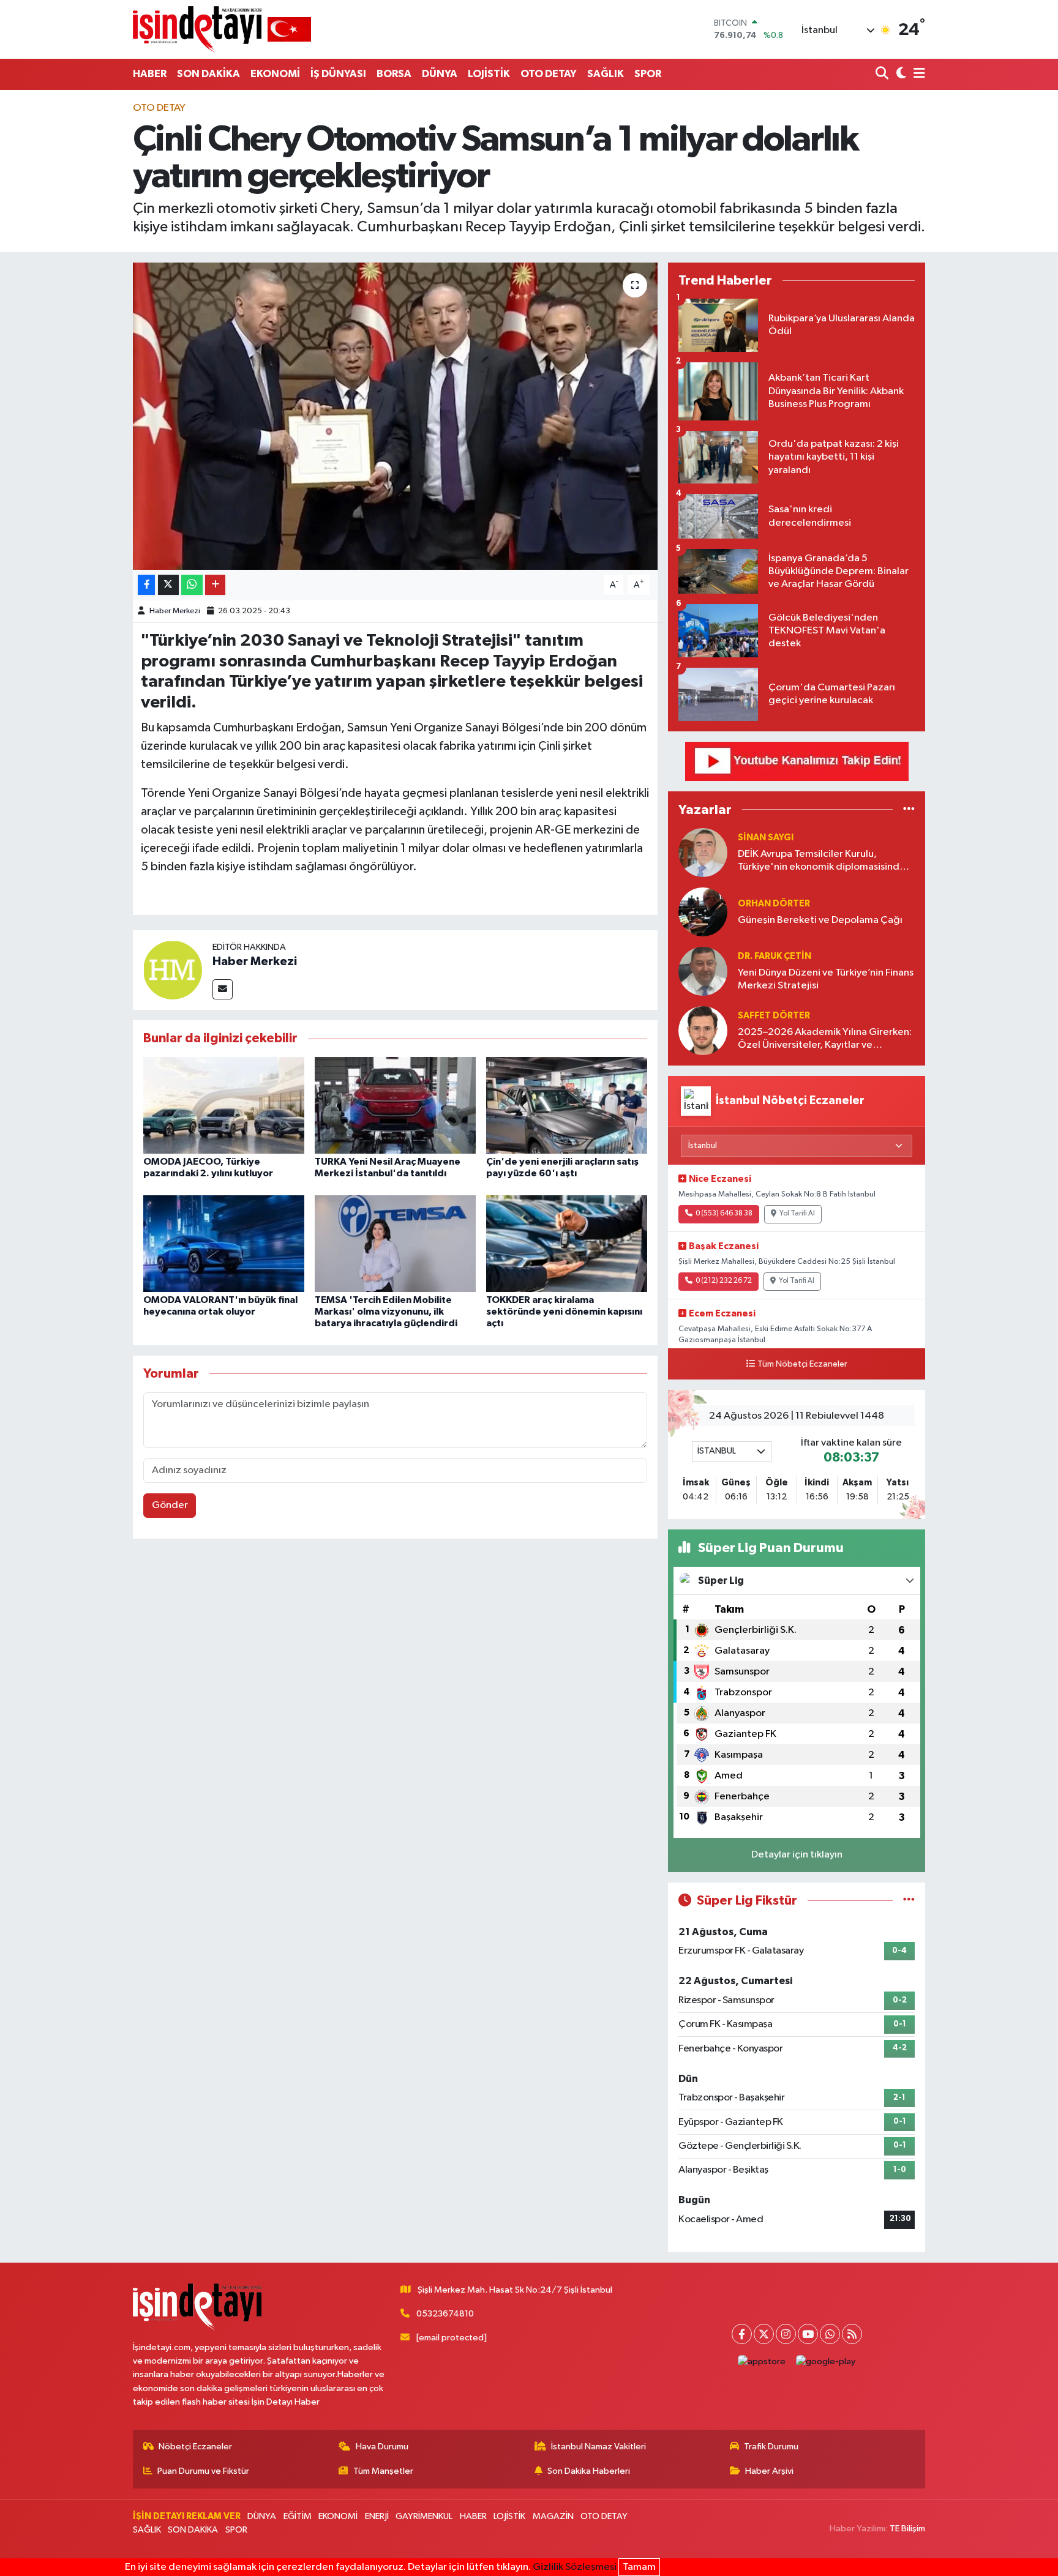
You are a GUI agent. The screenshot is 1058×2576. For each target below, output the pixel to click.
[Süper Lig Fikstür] (909, 1901)
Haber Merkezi (175, 611)
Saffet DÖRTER (774, 1016)
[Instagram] (786, 2334)
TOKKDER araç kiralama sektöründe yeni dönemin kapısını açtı (564, 1312)
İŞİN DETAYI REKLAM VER (187, 2516)
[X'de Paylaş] (168, 585)
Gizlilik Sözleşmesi (575, 2567)
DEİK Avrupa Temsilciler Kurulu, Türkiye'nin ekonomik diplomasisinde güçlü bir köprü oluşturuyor (822, 861)
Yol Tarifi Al (797, 1214)
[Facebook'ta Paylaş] (146, 585)
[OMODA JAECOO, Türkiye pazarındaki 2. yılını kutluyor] (224, 1105)
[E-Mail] (223, 989)
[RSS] (852, 2334)
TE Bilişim (907, 2529)
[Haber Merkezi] (173, 970)
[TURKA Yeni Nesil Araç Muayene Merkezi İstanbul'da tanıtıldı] (395, 1105)
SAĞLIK (606, 74)
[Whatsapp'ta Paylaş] (192, 585)
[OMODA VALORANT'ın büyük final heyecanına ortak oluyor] (224, 1243)
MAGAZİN (553, 2516)
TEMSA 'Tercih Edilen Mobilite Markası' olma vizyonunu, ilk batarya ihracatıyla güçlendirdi (386, 1312)
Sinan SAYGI (766, 838)
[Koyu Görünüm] (900, 74)
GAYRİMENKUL (424, 2516)
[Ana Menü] (917, 74)
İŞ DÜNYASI (338, 74)
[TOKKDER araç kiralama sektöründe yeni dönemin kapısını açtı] (567, 1243)
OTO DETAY (549, 74)
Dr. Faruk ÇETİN (775, 956)
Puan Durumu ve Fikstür (203, 2471)
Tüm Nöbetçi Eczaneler (802, 1364)
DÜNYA (440, 74)
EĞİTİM (298, 2516)
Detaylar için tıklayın (797, 1855)
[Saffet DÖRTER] (703, 1030)
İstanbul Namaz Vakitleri (598, 2447)
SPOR (648, 74)
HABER (150, 74)
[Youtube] (808, 2334)
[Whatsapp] (830, 2334)
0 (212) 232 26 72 (724, 1281)
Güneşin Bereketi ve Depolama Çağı (820, 920)
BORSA (394, 74)
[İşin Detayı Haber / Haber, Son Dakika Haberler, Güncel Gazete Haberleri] (222, 29)
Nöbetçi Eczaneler (195, 2447)
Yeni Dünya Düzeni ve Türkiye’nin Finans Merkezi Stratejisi (826, 979)
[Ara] (883, 74)
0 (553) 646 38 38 (724, 1214)
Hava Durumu (382, 2447)
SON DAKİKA (208, 74)
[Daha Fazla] (215, 585)
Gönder (170, 1505)
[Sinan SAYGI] (703, 852)
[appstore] (762, 2361)
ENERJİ (377, 2516)
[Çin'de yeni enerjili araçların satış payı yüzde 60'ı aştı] (567, 1105)
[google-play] (826, 2361)
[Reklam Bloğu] (797, 761)
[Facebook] (742, 2334)
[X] (764, 2334)
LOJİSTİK (489, 74)
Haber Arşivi (769, 2471)
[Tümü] (909, 809)
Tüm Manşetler (383, 2471)
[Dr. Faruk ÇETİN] (703, 971)
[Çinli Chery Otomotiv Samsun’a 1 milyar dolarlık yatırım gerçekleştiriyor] (395, 416)
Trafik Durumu (771, 2447)
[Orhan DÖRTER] (703, 912)
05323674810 (445, 2314)
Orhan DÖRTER (774, 904)
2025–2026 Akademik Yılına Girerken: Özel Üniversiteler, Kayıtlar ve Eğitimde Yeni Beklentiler (825, 1040)
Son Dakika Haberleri (589, 2471)
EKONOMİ (275, 74)
